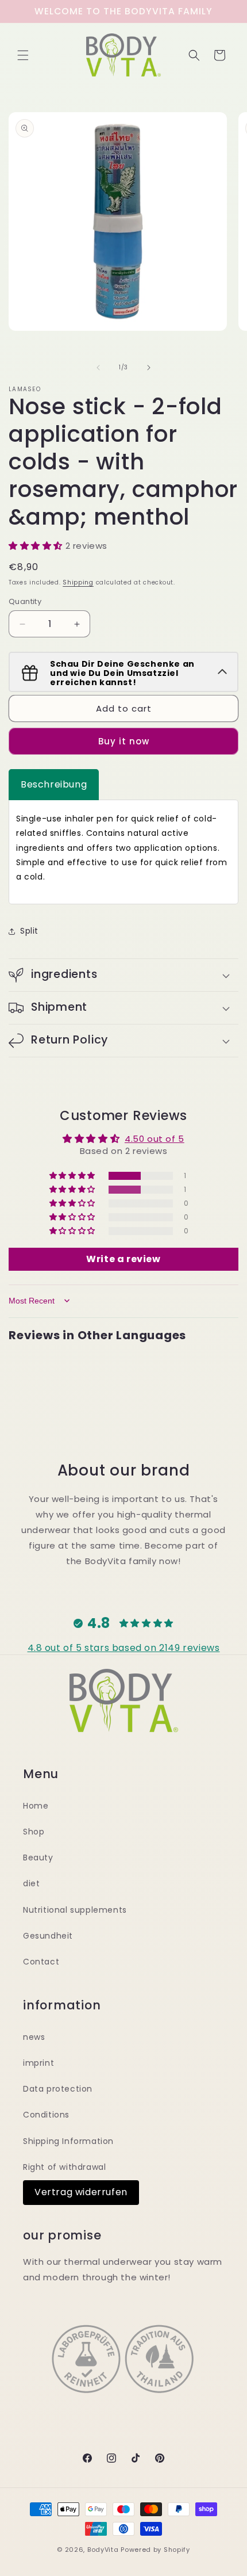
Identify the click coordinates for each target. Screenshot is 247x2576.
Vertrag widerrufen (81, 2192)
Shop (34, 1832)
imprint (38, 2063)
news (34, 2037)
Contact (41, 1962)
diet (31, 1883)
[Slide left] (98, 368)
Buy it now (124, 741)
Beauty (38, 1858)
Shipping (78, 582)
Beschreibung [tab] (54, 784)
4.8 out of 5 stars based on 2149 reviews (124, 1648)
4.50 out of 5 (155, 1139)
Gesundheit (48, 1936)
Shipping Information (68, 2141)
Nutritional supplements (75, 1910)
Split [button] (29, 931)
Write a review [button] (123, 1259)
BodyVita (103, 2550)
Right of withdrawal (64, 2167)
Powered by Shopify (155, 2550)
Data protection (58, 2089)
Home (36, 1806)
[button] (23, 55)
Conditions (46, 2115)
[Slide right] (149, 368)
